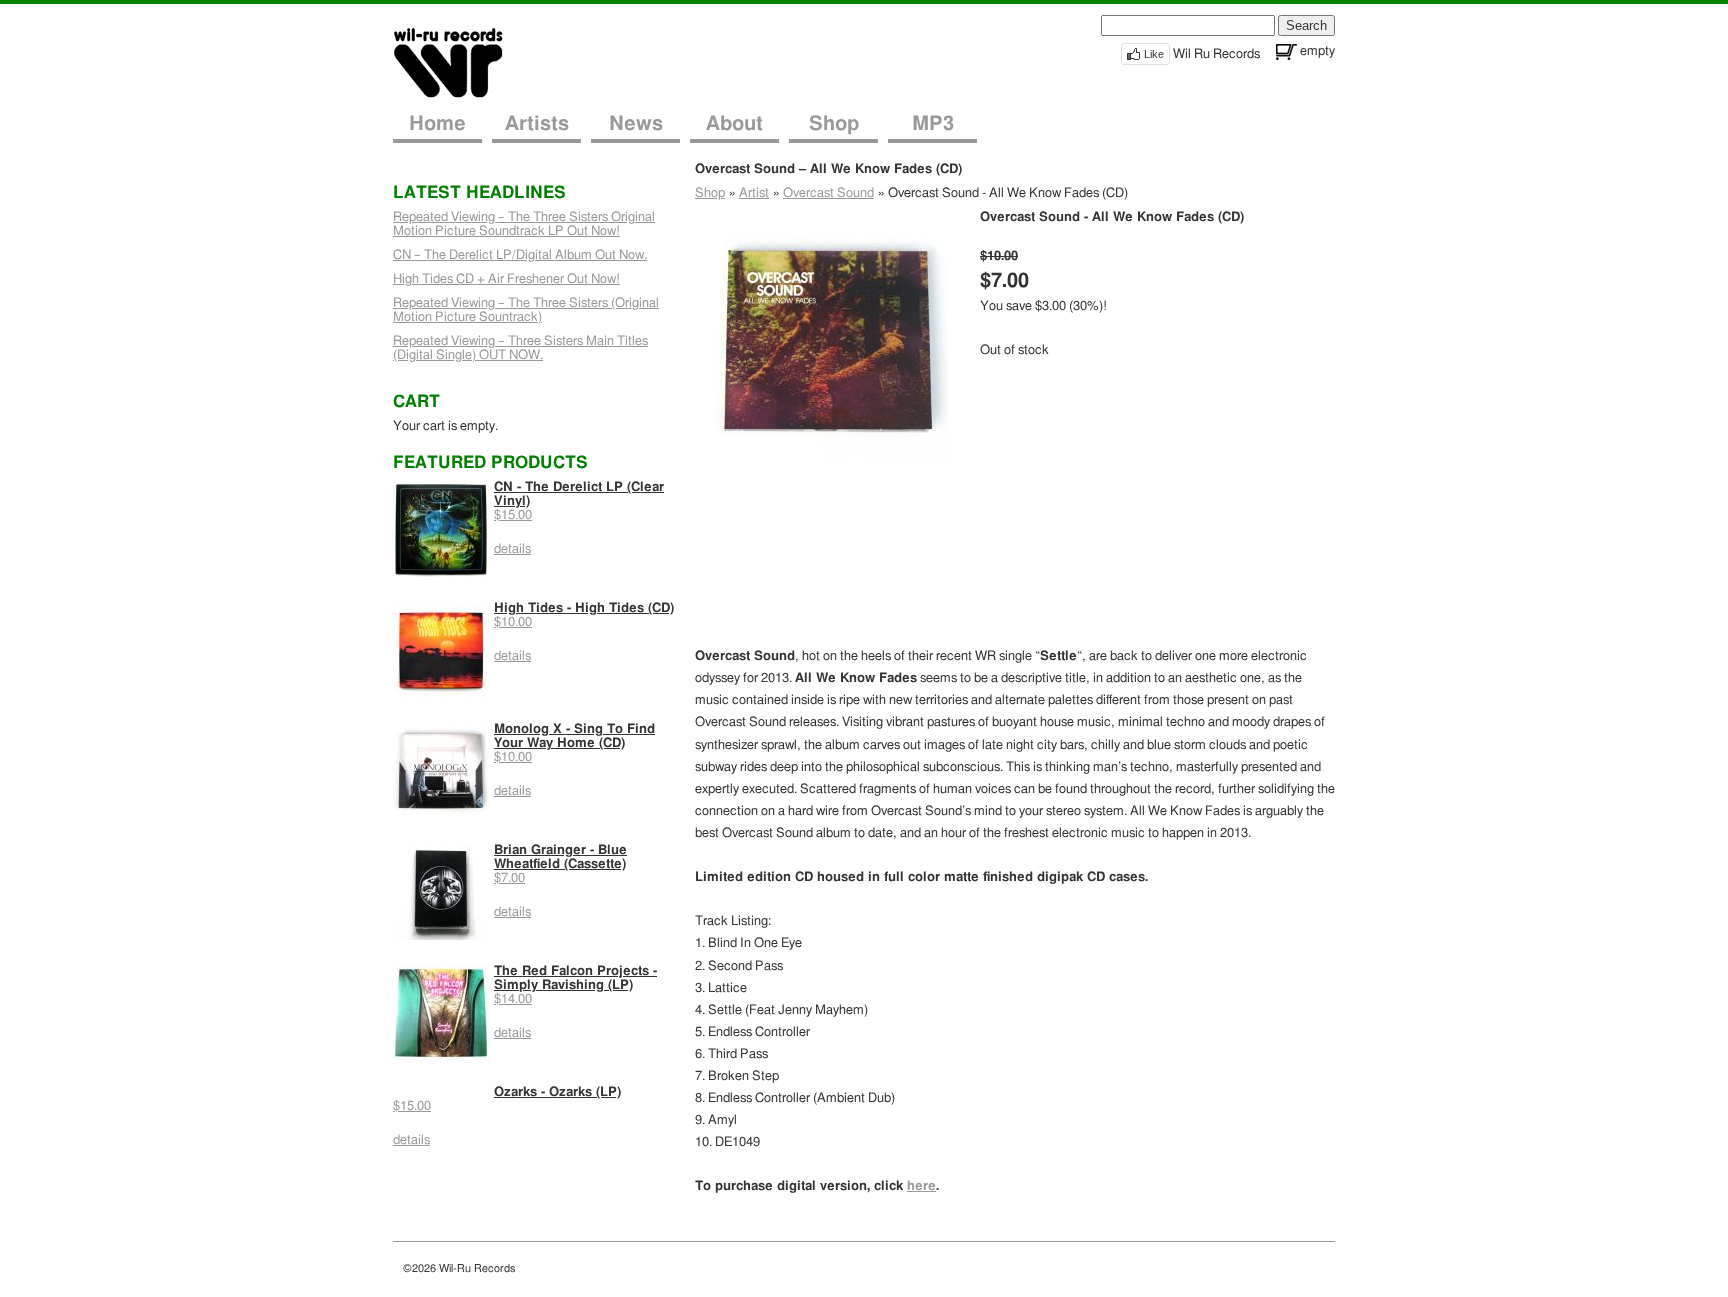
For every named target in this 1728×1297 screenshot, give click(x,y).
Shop (834, 124)
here (921, 1186)
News (636, 124)
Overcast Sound (828, 193)
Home (437, 124)
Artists (537, 124)
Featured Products (490, 462)
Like (1154, 54)
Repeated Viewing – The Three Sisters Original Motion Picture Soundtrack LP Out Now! (524, 224)
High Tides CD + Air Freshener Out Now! (506, 279)
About (734, 124)
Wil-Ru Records (460, 61)
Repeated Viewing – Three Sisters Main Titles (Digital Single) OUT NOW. (520, 348)
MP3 (933, 124)
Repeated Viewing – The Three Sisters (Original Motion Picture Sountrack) (526, 310)
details (512, 549)
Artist (754, 193)
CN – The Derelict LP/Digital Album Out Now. (520, 255)
